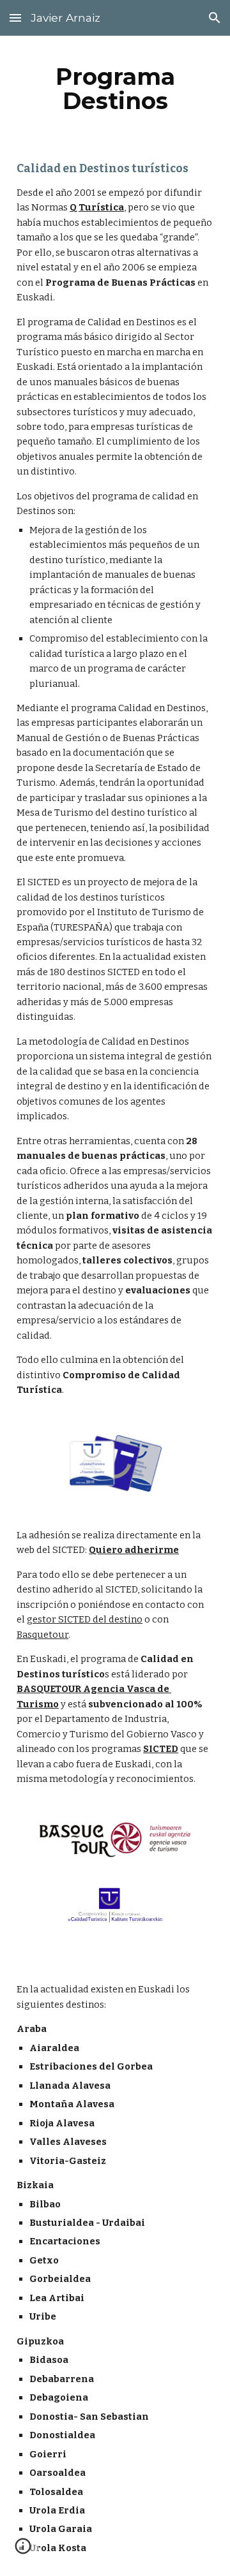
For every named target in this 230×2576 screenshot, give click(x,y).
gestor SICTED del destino (85, 1619)
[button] (15, 18)
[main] (115, 89)
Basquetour (42, 1635)
